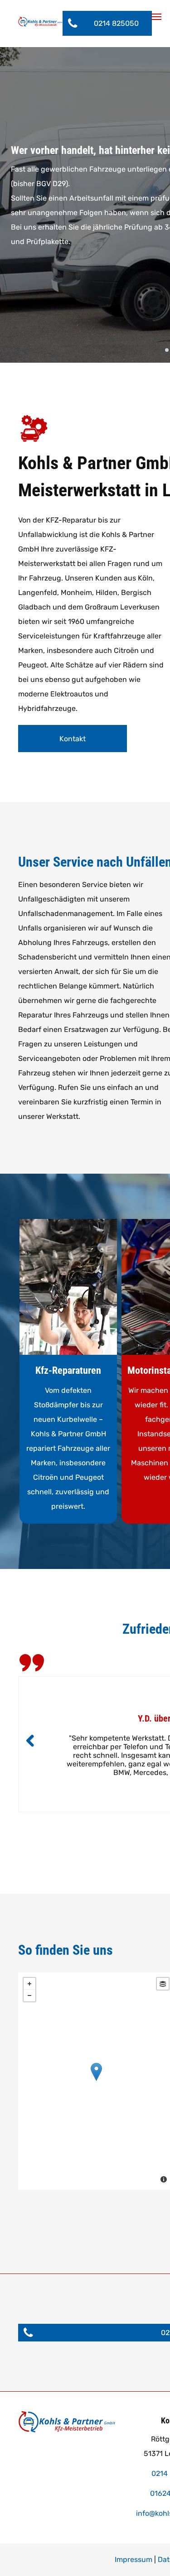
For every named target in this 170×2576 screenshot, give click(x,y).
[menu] (156, 17)
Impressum (134, 2559)
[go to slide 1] (167, 350)
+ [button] (29, 1984)
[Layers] (163, 1984)
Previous (30, 1741)
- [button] (29, 1996)
